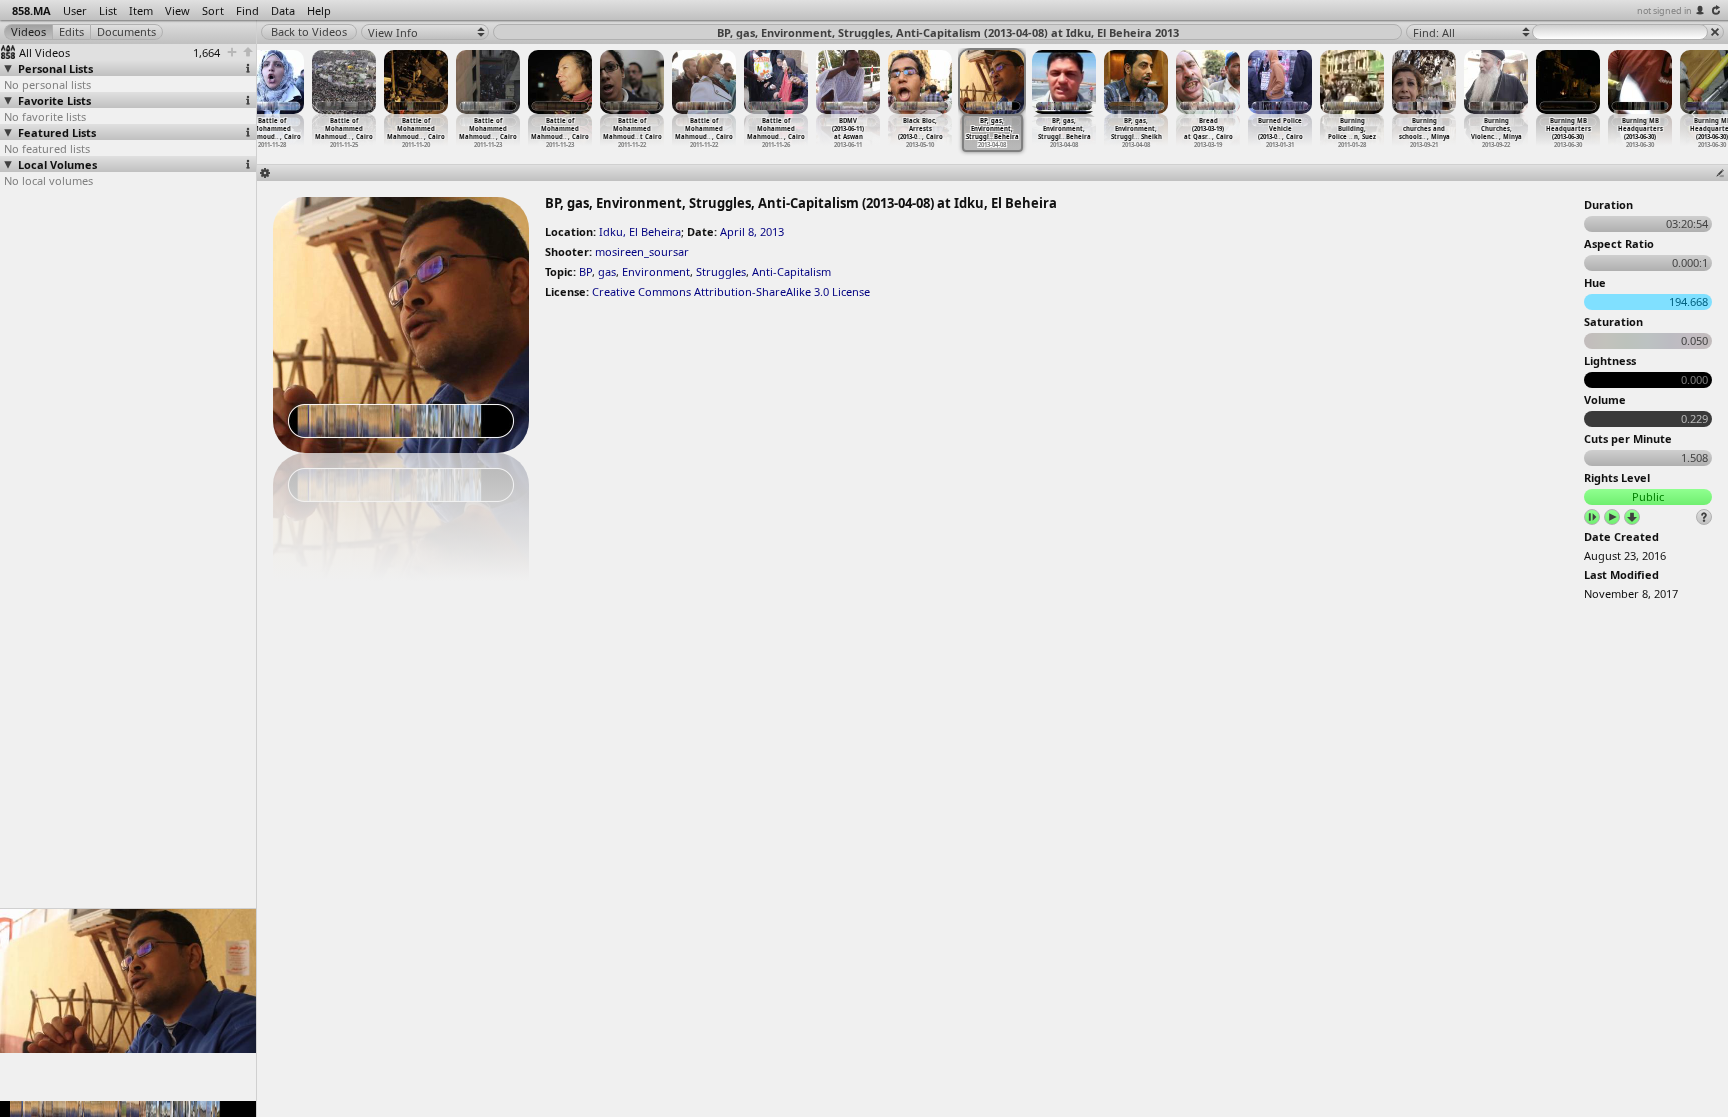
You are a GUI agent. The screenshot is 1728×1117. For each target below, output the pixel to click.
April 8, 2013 (752, 231)
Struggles (721, 271)
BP (585, 271)
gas (607, 271)
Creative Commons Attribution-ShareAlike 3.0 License (731, 291)
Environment (656, 271)
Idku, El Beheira (640, 231)
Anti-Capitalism (791, 271)
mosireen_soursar (642, 251)
